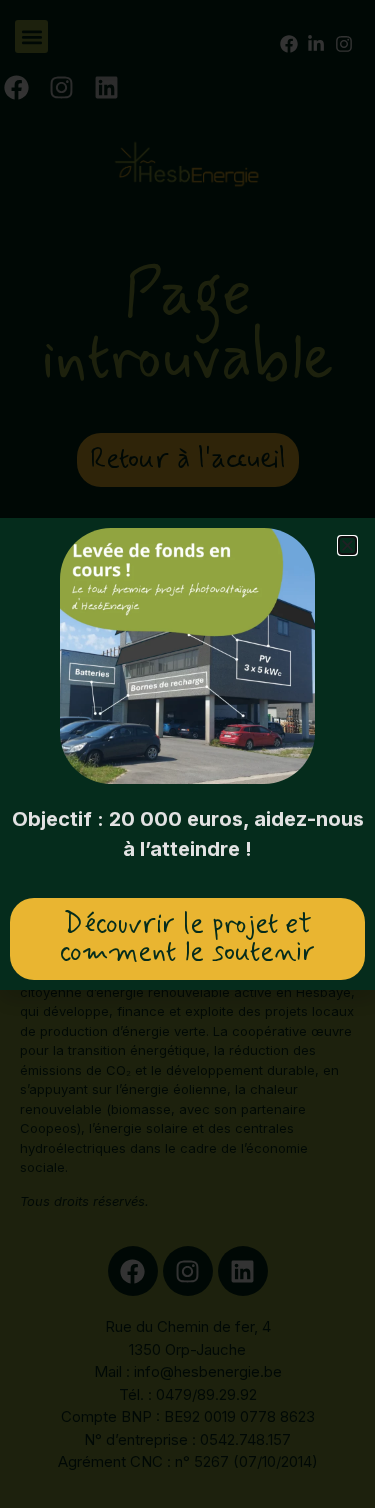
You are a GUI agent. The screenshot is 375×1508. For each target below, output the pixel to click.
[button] (347, 545)
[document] (187, 754)
